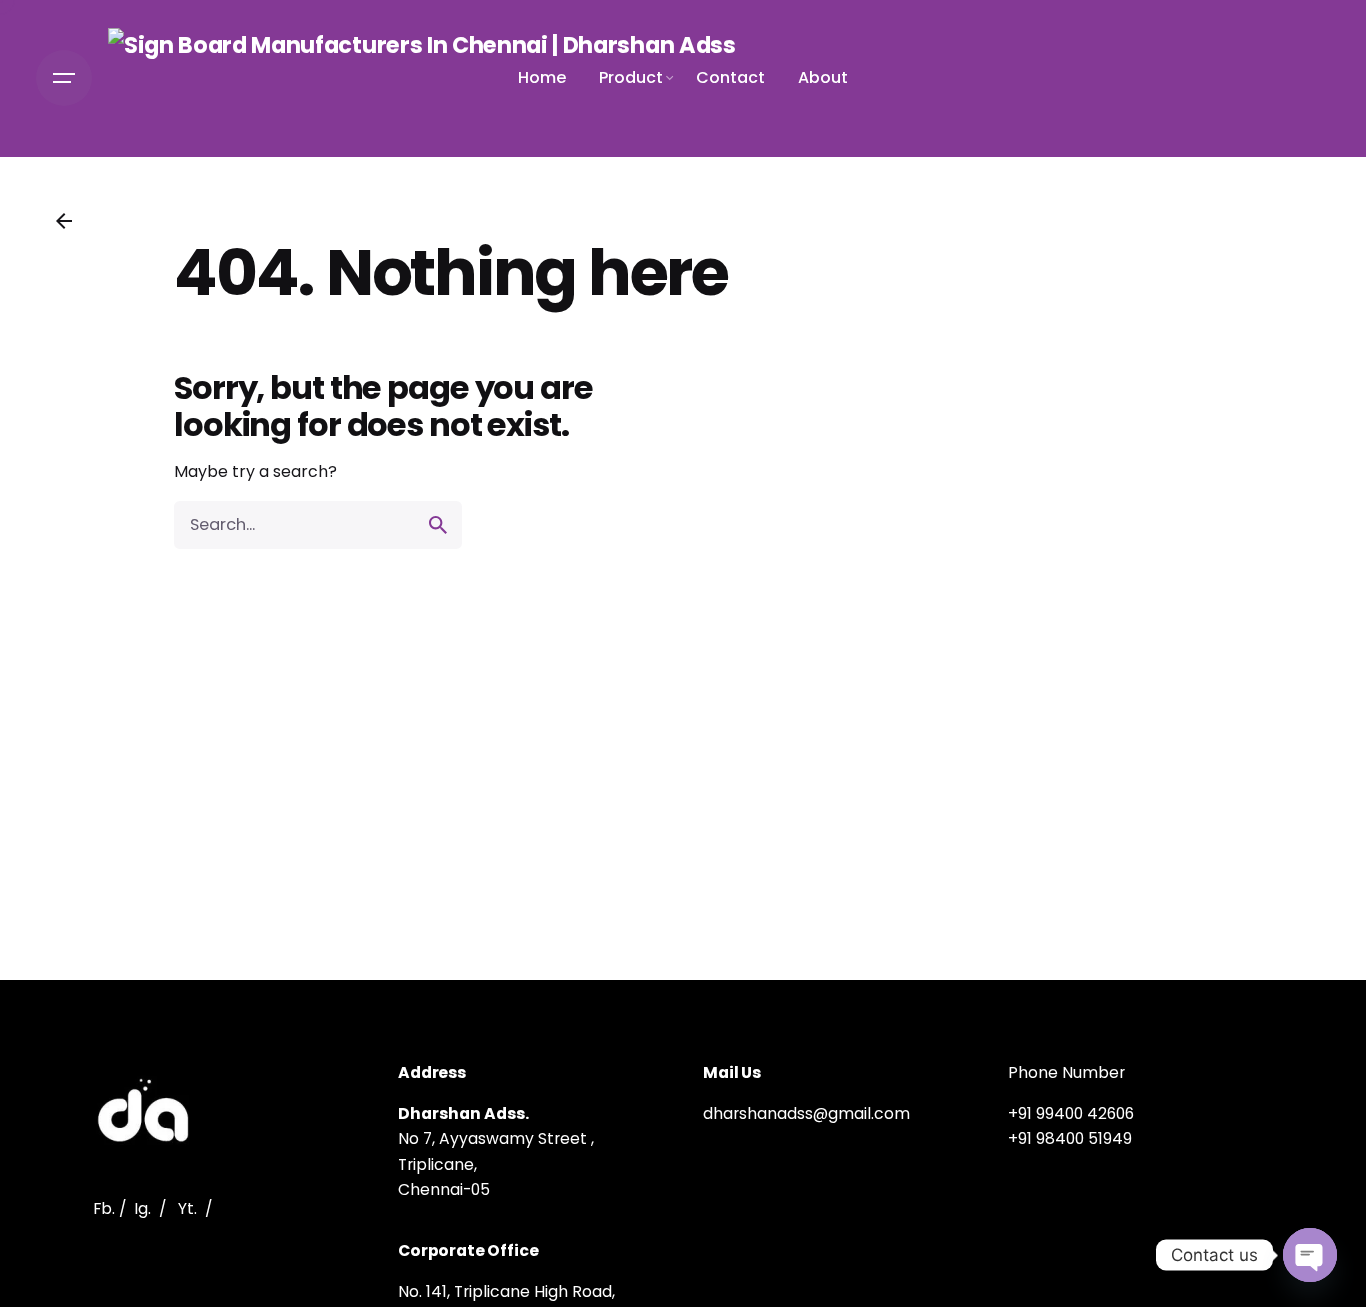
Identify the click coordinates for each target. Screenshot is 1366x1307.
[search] (438, 525)
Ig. (142, 1208)
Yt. (187, 1208)
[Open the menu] (64, 78)
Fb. (104, 1208)
